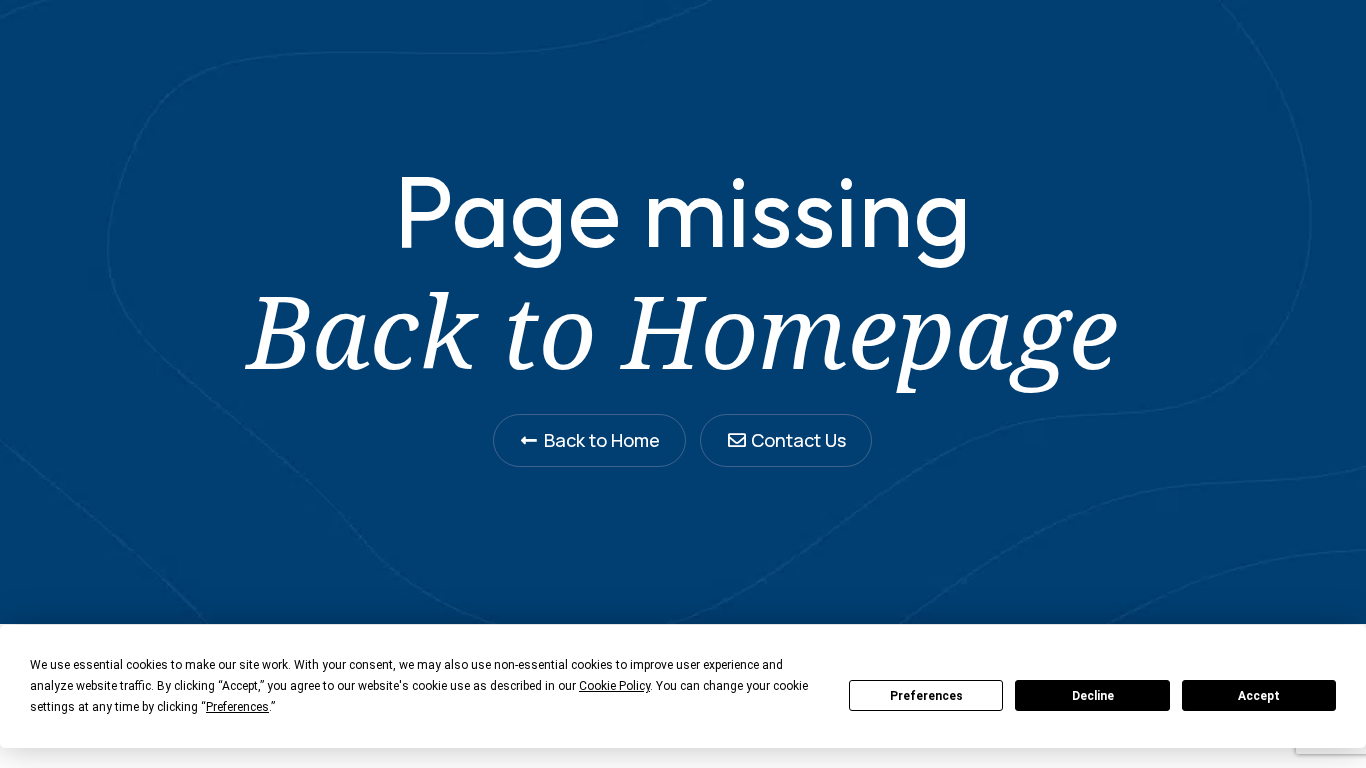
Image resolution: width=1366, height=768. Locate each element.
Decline (1093, 696)
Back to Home (602, 440)
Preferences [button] (237, 707)
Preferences (926, 696)
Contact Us (798, 440)
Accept (1259, 696)
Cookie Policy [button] (614, 686)
